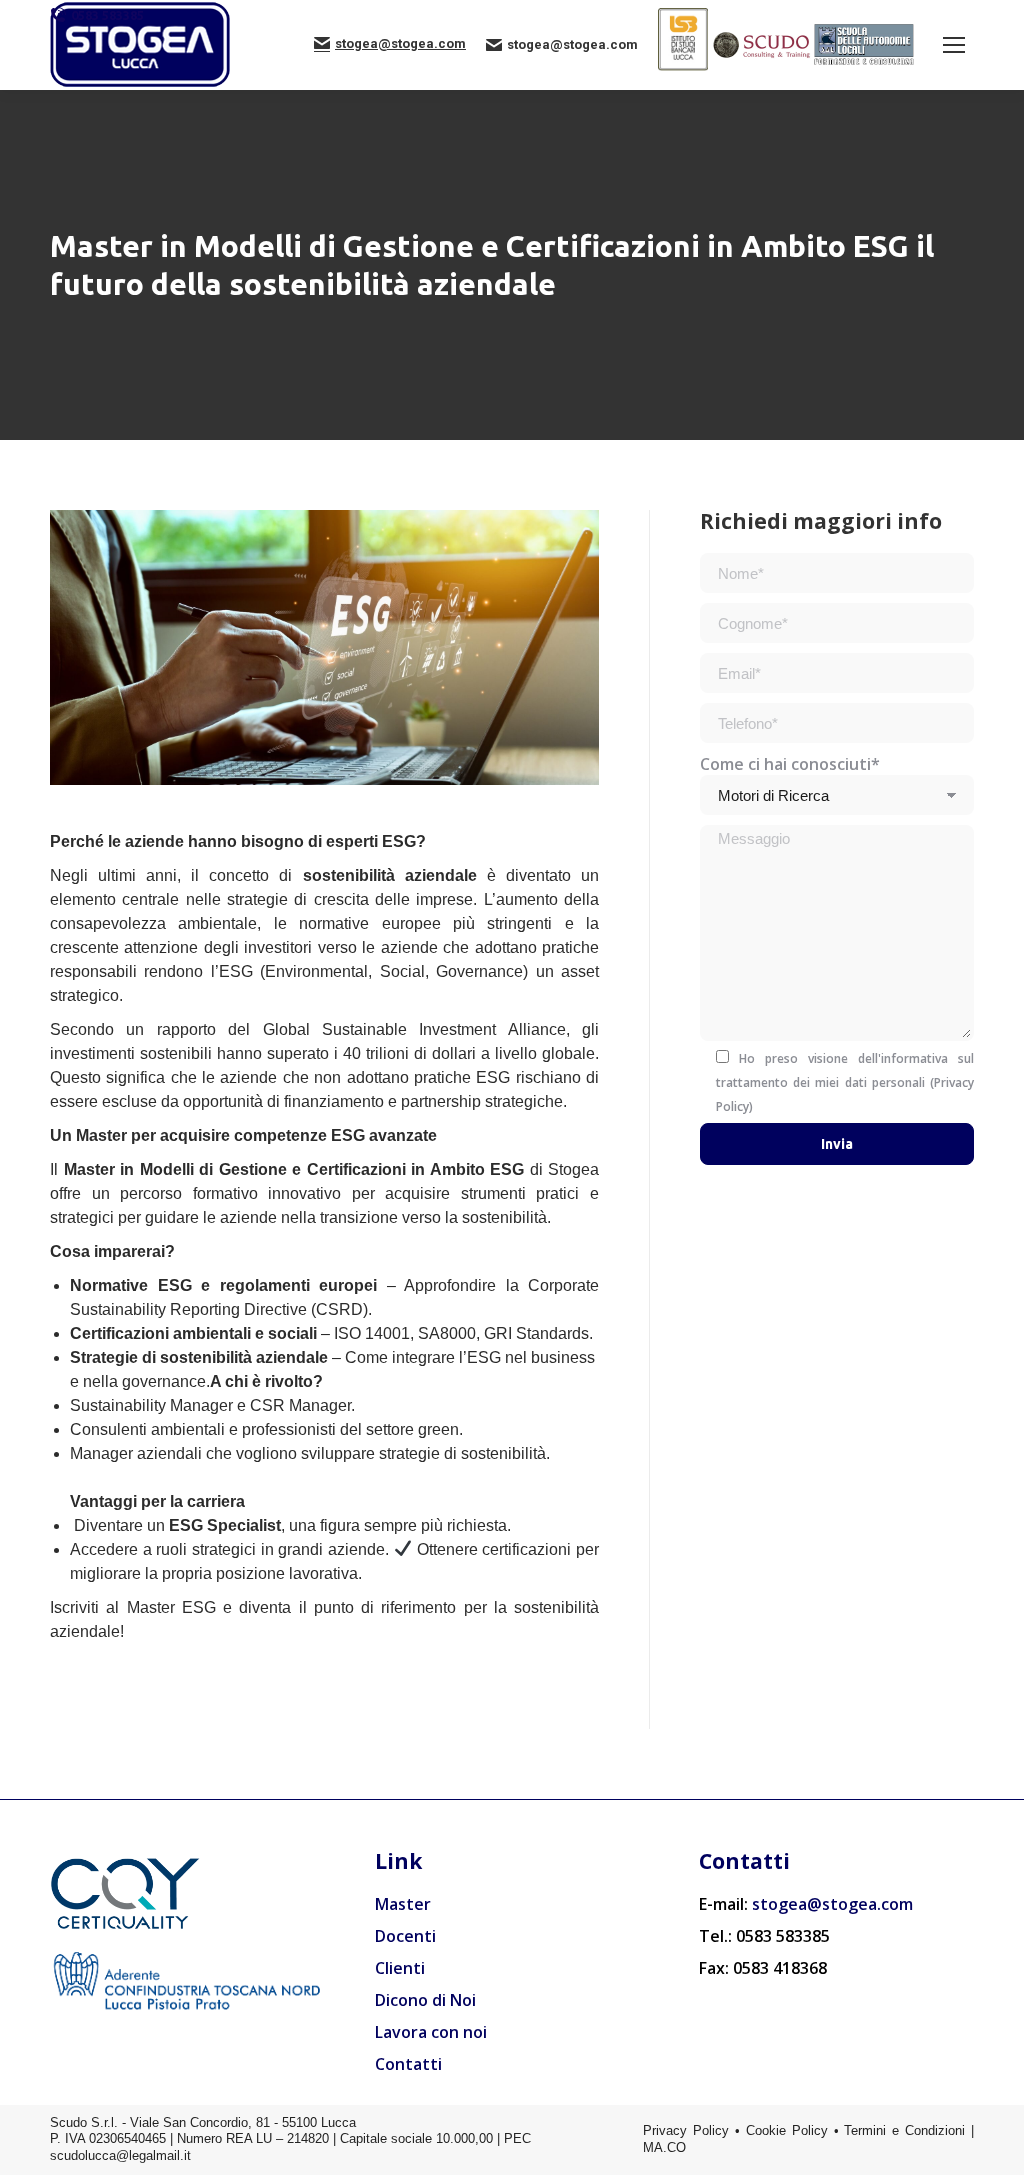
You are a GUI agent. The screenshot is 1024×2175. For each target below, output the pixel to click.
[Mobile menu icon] (954, 45)
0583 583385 (107, 15)
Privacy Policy (686, 2130)
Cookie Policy (787, 2130)
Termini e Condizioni (904, 2130)
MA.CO (664, 2147)
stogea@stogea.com (400, 43)
